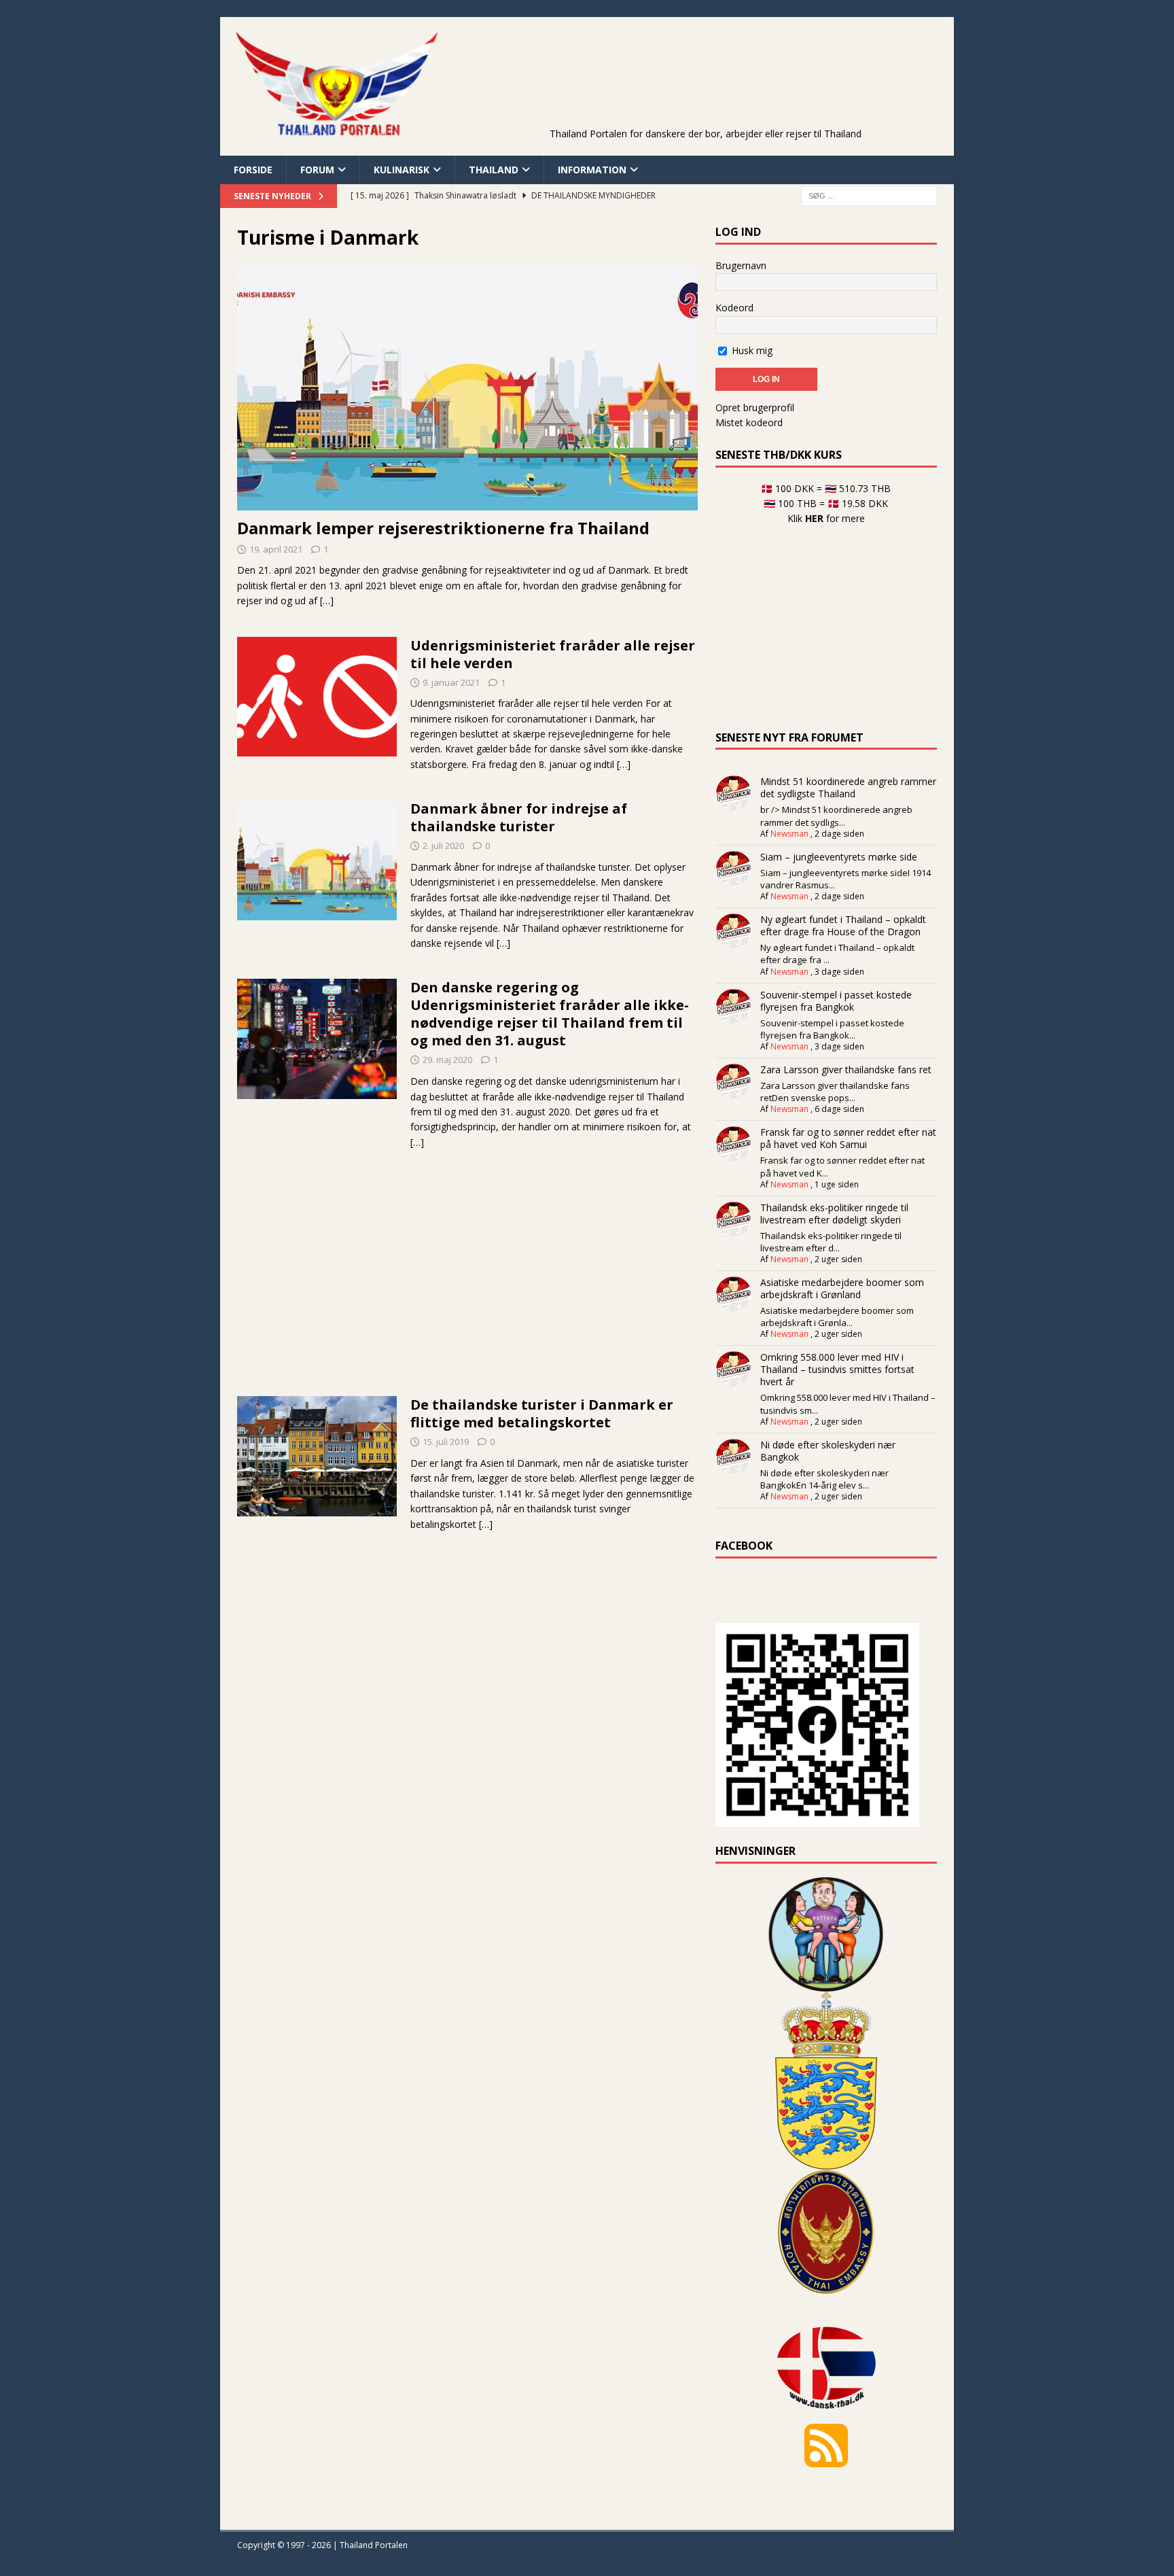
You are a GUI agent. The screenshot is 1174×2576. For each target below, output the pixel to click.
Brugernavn (741, 265)
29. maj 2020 (447, 1060)
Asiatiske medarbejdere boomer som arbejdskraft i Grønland (842, 1288)
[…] (327, 601)
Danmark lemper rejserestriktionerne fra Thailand (443, 528)
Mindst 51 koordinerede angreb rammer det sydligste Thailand (848, 787)
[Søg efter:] (869, 195)
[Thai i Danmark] (317, 1456)
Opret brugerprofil (755, 407)
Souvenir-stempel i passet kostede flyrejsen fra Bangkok (836, 1001)
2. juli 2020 (443, 846)
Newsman (789, 834)
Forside (253, 170)
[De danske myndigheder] (317, 697)
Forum (317, 170)
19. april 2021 (276, 549)
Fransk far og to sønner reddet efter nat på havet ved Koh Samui (848, 1138)
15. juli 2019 (446, 1442)
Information (592, 170)
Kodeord (734, 308)
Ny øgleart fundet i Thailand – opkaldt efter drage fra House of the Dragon (843, 925)
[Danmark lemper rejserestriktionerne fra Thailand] (467, 387)
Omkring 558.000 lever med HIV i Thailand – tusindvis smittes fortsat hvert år (837, 1369)
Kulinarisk (402, 170)
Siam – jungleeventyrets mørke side (839, 857)
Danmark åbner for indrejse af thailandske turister (519, 817)
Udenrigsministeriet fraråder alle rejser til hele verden (553, 654)
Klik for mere (826, 518)
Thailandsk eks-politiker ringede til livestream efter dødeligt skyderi (834, 1214)
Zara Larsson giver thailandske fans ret (846, 1069)
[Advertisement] (705, 92)
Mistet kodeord (749, 422)
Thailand (494, 170)
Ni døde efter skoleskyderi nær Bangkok (828, 1451)
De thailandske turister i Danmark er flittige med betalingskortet (542, 1413)
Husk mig (751, 350)
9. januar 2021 (451, 682)
